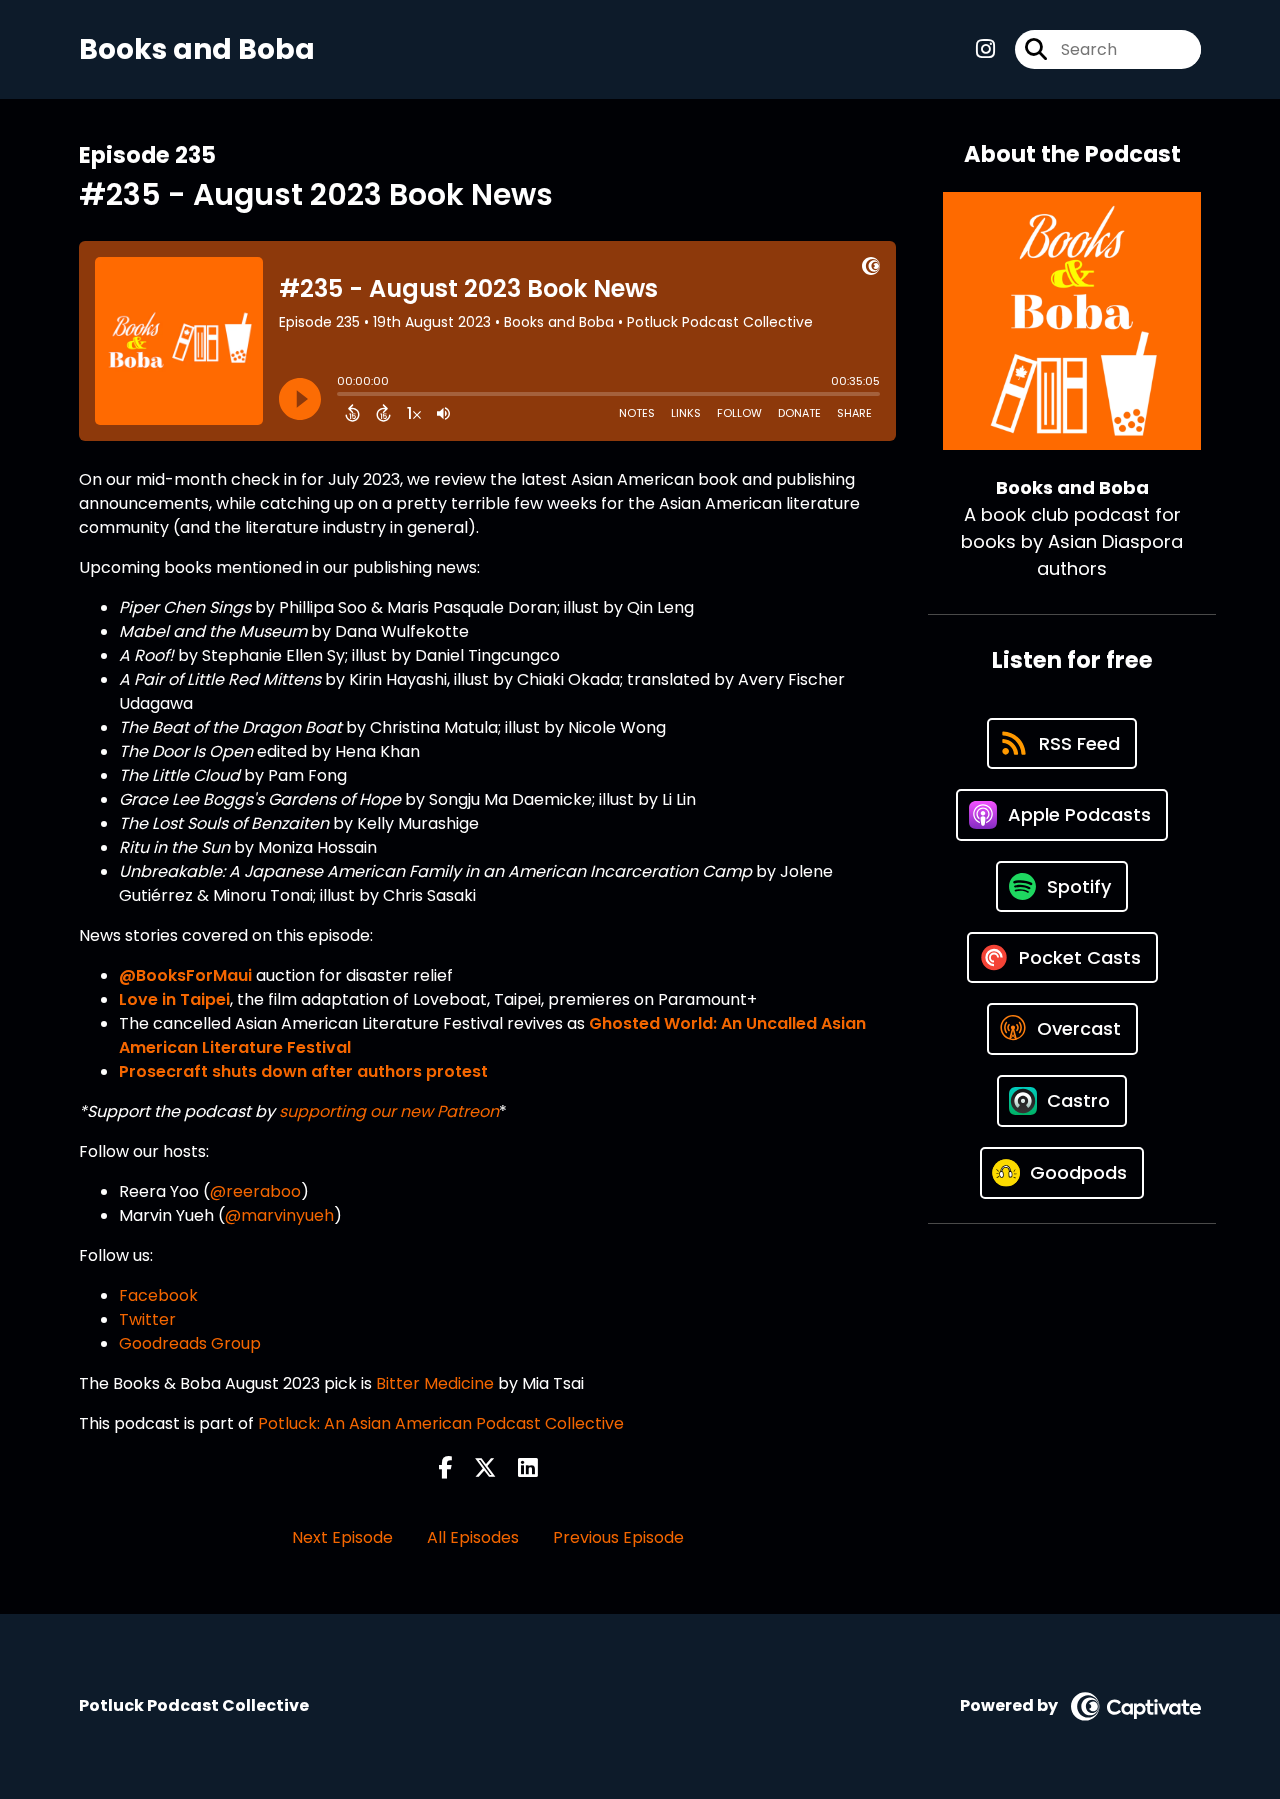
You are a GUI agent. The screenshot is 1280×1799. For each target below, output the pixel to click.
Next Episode (342, 1537)
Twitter (147, 1319)
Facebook (158, 1295)
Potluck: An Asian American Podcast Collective (441, 1423)
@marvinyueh (279, 1215)
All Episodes (473, 1537)
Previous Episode (618, 1537)
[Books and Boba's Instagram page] (985, 49)
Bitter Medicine (437, 1383)
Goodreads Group (190, 1343)
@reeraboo (255, 1191)
